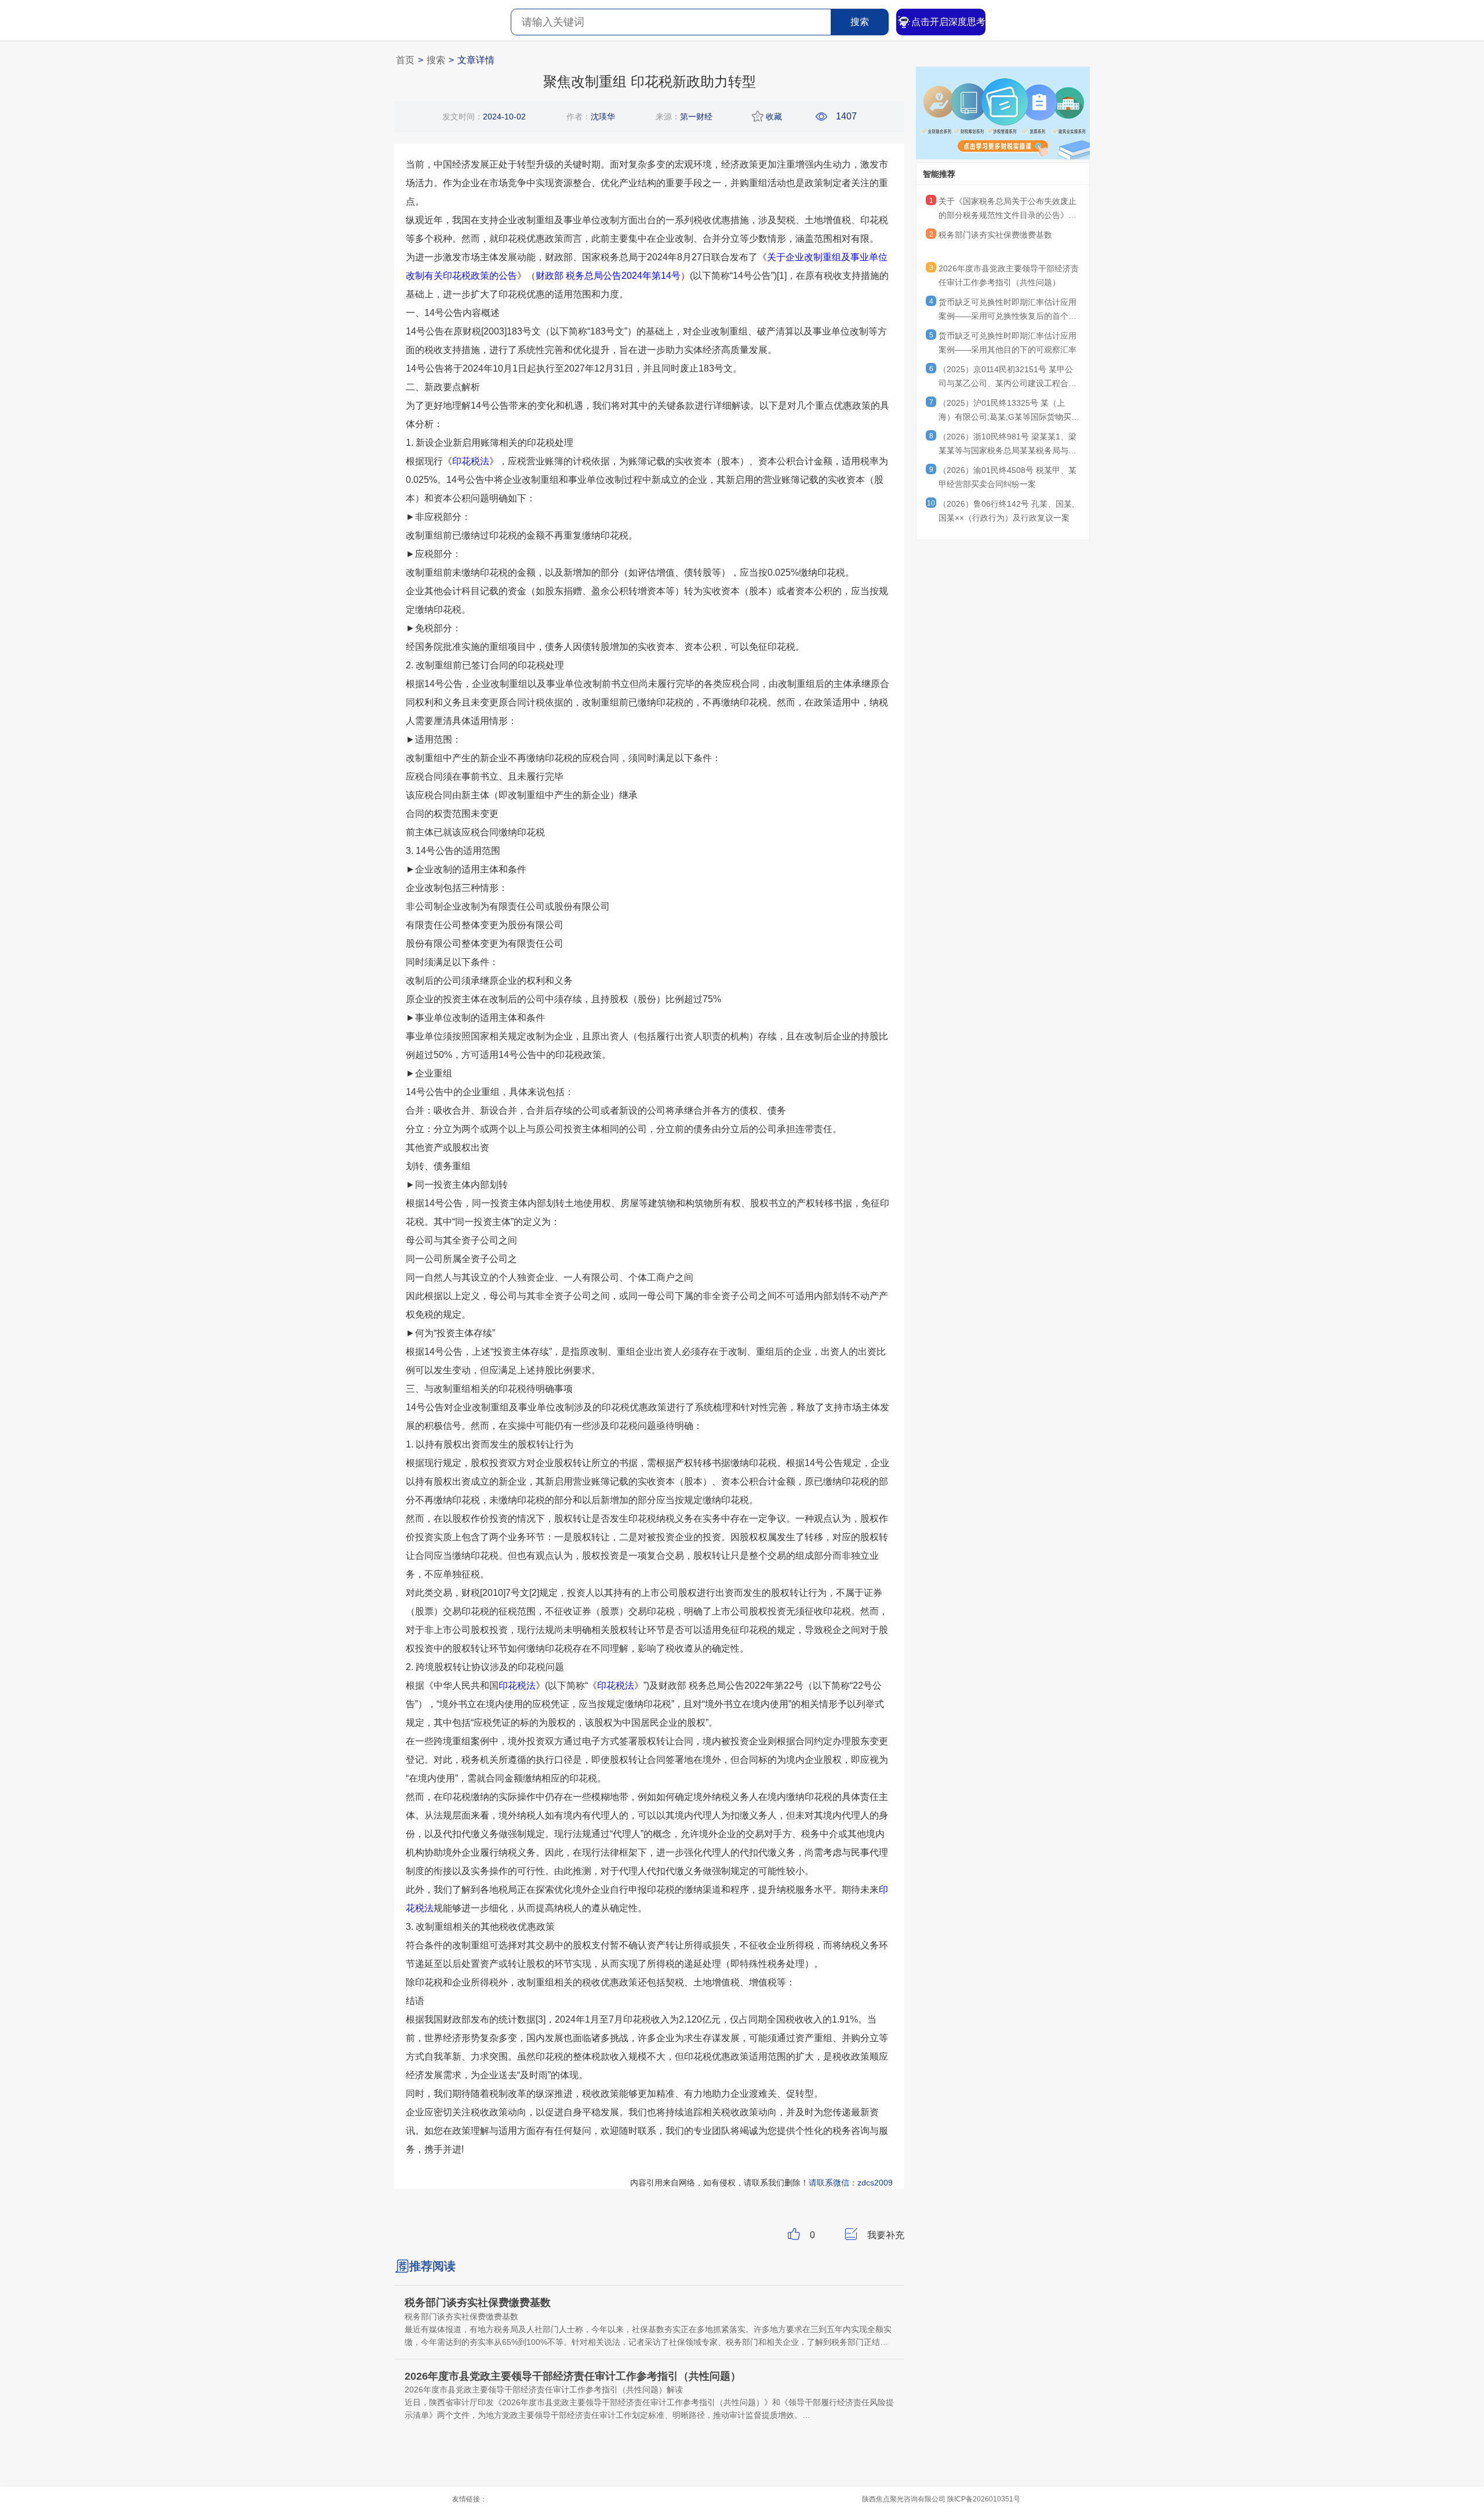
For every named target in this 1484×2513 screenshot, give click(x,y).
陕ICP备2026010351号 (984, 2499)
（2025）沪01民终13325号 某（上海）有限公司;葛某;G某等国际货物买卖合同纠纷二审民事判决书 (1009, 412)
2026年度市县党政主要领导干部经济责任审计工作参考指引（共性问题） (1009, 275)
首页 (405, 60)
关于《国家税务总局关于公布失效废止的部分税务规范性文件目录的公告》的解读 (1007, 210)
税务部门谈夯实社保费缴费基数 (995, 235)
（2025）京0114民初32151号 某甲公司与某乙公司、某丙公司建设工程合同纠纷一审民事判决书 (1007, 378)
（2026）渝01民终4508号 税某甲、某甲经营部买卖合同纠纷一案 (1007, 477)
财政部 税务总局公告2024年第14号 (608, 276)
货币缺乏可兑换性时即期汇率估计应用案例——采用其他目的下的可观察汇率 (1007, 343)
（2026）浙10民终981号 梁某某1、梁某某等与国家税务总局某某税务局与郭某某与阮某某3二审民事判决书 (1007, 445)
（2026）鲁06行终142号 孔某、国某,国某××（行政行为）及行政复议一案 (1006, 511)
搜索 (860, 22)
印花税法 (471, 461)
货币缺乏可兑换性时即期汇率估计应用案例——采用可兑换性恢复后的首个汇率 (1007, 311)
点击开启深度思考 (948, 22)
